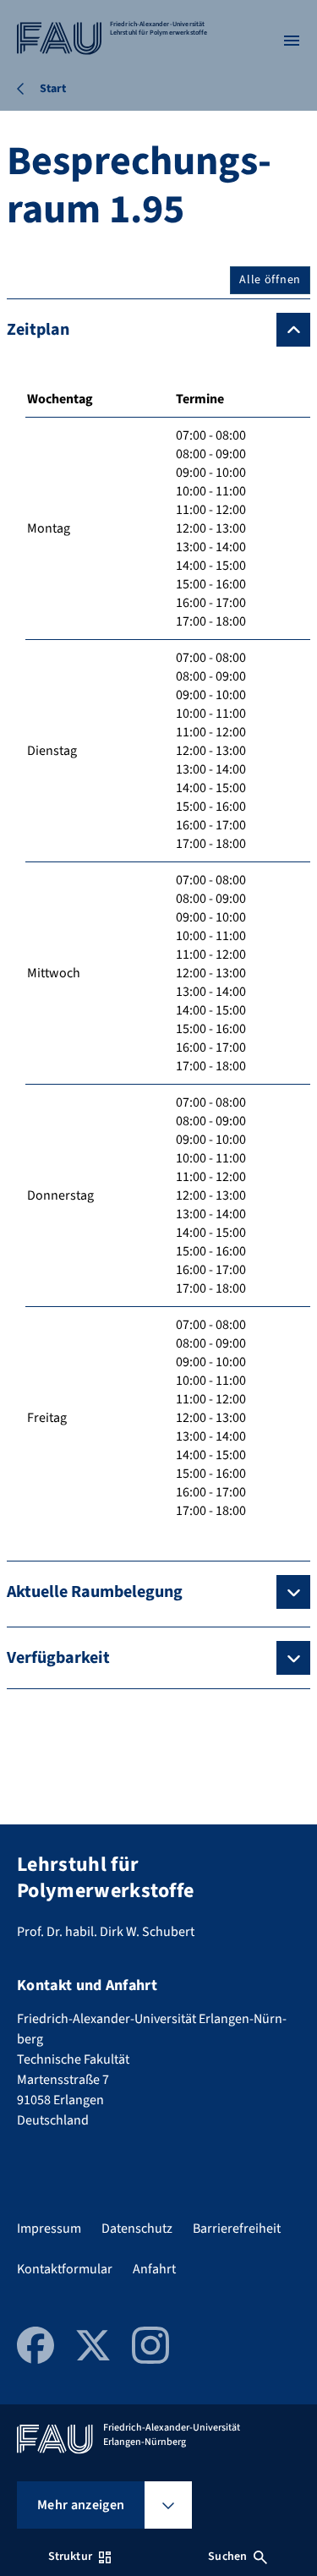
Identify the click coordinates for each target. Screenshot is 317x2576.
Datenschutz (137, 2229)
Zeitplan (38, 330)
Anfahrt (154, 2269)
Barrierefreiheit (237, 2229)
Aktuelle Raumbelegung (95, 1592)
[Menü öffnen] (292, 41)
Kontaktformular (65, 2269)
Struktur (70, 2557)
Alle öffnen (270, 280)
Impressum (49, 2229)
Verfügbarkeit (58, 1658)
